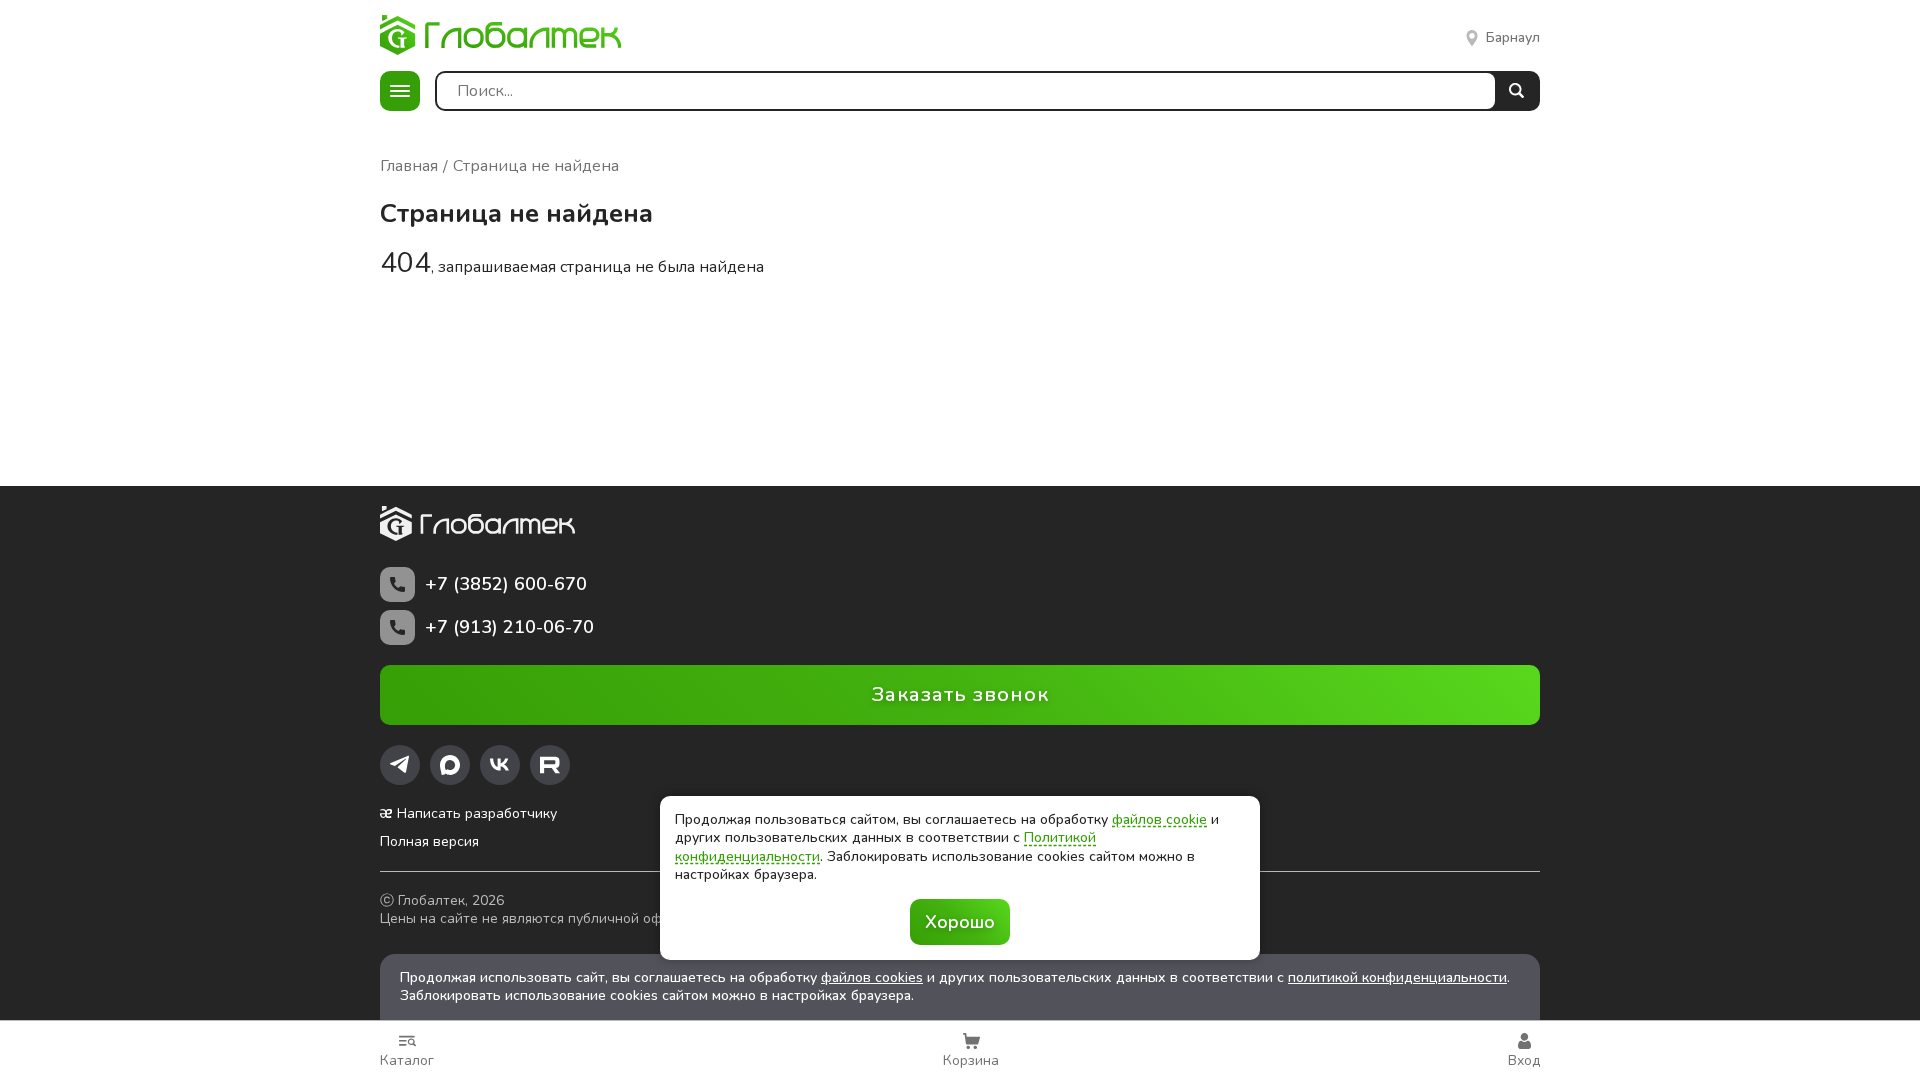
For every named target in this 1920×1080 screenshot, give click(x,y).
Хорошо (960, 922)
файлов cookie (1159, 819)
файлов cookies (872, 977)
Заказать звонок (960, 694)
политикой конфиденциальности (1397, 977)
